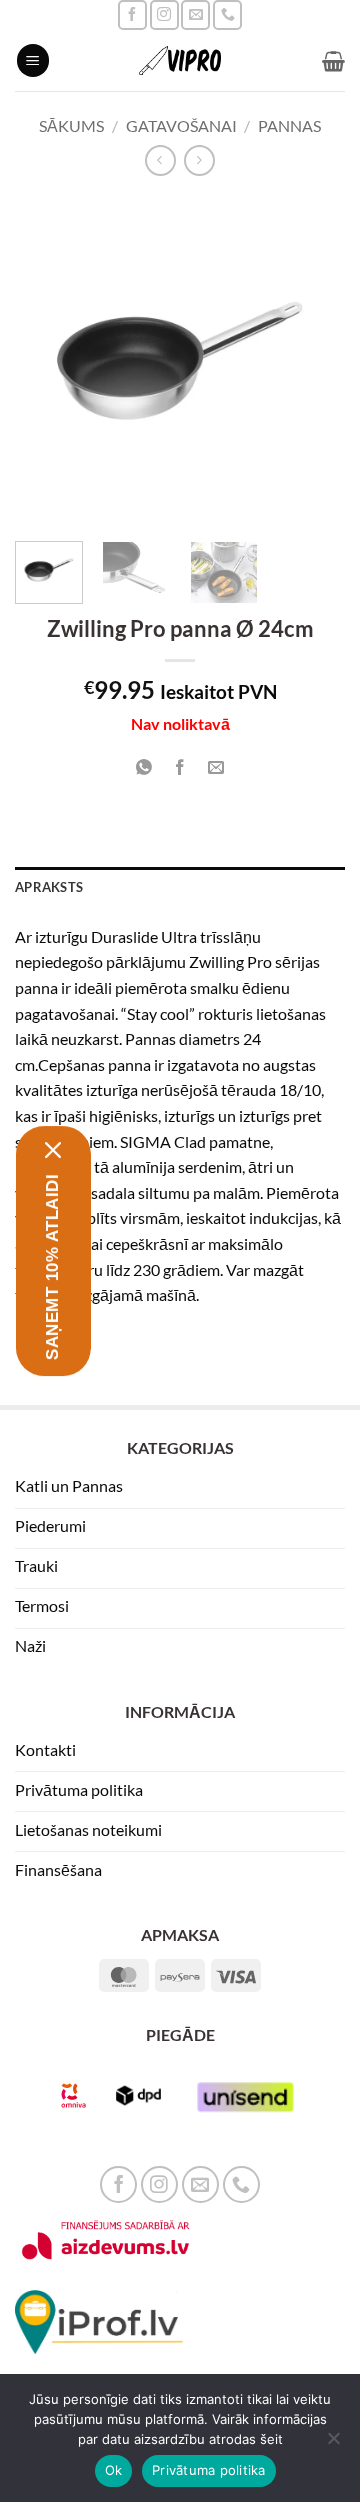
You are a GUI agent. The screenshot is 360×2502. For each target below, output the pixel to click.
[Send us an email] (195, 14)
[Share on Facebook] (180, 767)
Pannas (289, 125)
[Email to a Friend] (216, 767)
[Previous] (47, 361)
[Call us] (227, 14)
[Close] (53, 1150)
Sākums (71, 125)
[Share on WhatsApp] (143, 767)
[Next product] (160, 160)
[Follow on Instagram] (164, 14)
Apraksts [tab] (49, 887)
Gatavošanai (181, 125)
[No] (333, 2444)
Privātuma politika (209, 2470)
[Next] (313, 361)
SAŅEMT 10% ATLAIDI (52, 1267)
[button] (33, 60)
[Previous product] (199, 160)
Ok (114, 2470)
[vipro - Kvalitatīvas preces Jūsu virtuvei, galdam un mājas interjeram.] (180, 60)
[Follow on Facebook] (132, 14)
